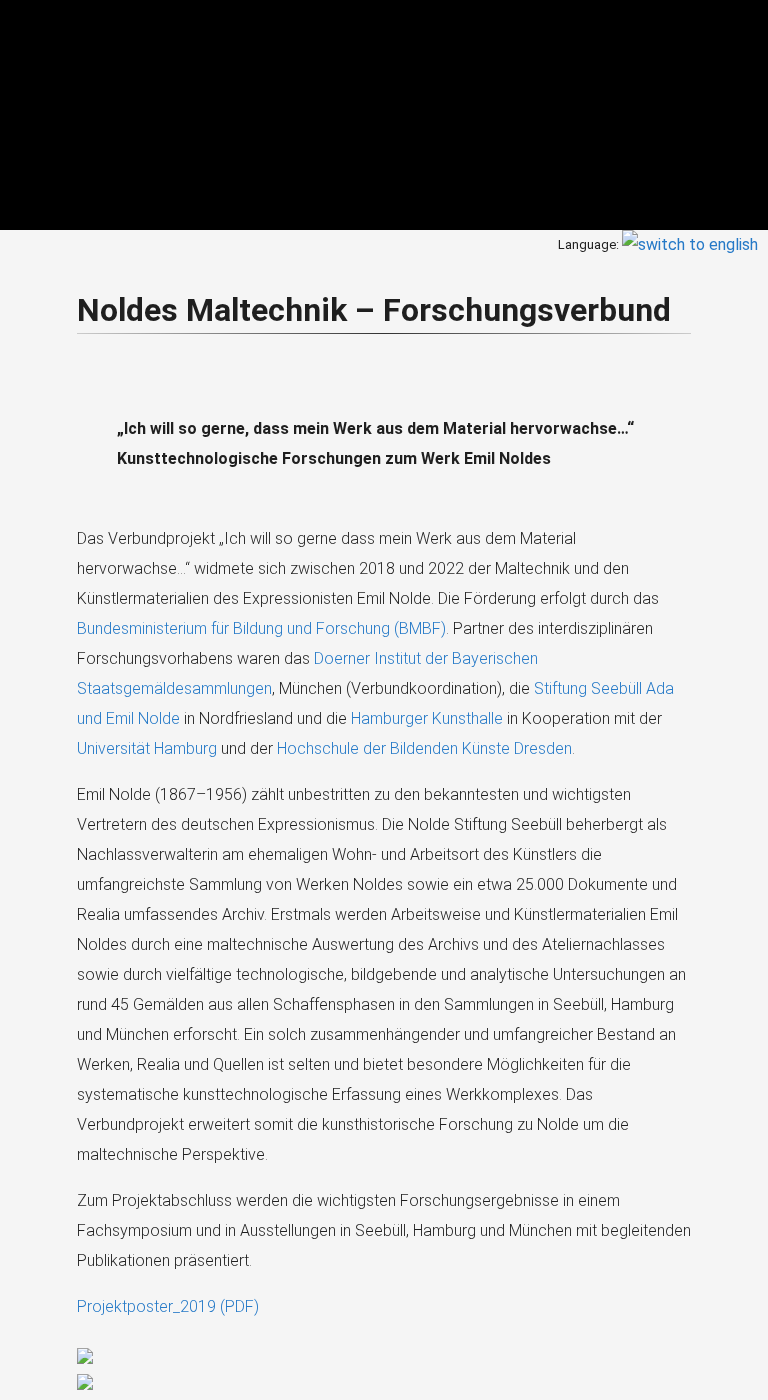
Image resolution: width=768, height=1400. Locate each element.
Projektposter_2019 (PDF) (168, 1306)
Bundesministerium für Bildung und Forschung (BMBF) (261, 628)
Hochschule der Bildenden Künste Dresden (424, 748)
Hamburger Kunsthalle (427, 718)
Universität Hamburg (147, 748)
